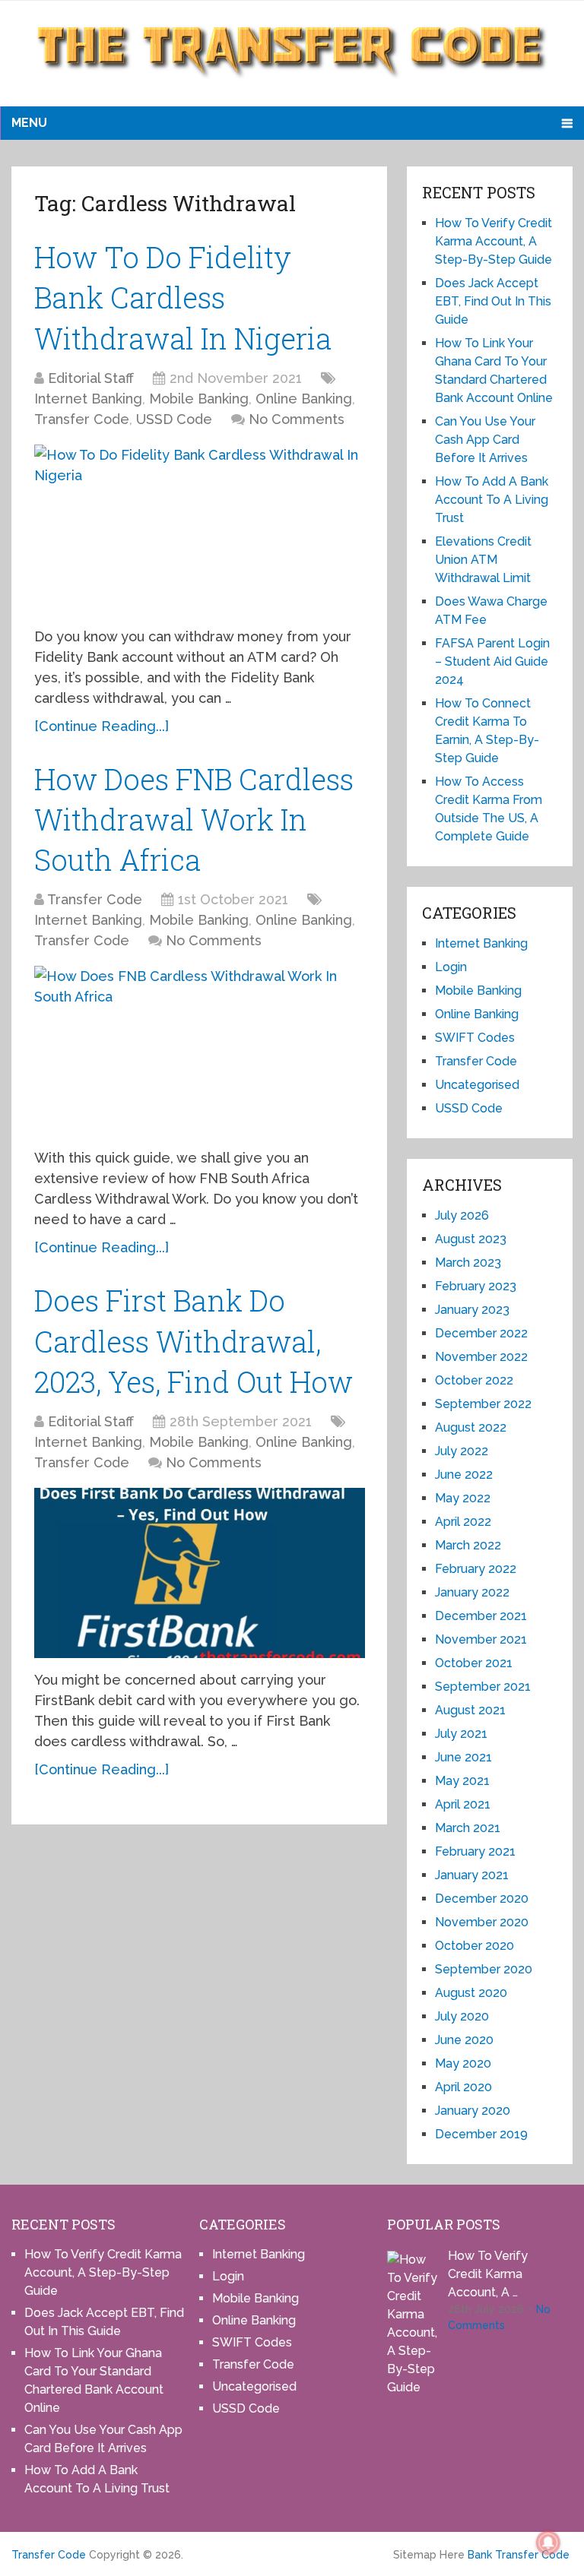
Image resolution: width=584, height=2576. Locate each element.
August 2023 (471, 1239)
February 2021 (475, 1851)
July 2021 (461, 1734)
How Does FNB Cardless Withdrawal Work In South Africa (194, 819)
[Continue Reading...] (102, 726)
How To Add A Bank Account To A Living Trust (492, 500)
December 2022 (481, 1333)
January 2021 (472, 1875)
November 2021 (481, 1639)
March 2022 (468, 1545)
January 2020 (473, 2111)
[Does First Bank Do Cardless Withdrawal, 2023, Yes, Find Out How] (200, 1573)
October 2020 (474, 1946)
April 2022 (463, 1522)
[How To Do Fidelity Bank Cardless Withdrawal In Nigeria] (200, 530)
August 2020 (471, 1993)
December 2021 (481, 1616)
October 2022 (474, 1380)
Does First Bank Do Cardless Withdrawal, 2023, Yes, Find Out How (194, 1340)
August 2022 (471, 1427)
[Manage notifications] (548, 2543)
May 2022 (463, 1498)
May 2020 (463, 2063)
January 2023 (472, 1310)
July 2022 (462, 1451)
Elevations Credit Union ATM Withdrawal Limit (483, 560)
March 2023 (468, 1263)
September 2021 (483, 1687)
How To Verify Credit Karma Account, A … (488, 2274)
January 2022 (472, 1592)
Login (451, 967)
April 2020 (463, 2087)
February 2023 (476, 1286)
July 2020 (462, 2016)
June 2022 (464, 1475)
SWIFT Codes (475, 1038)
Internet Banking (88, 399)
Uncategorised (477, 1085)
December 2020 (482, 1899)
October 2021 (474, 1663)
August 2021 (470, 1710)
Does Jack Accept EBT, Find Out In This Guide (493, 301)
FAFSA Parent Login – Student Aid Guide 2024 (492, 661)
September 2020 (484, 1969)
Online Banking (304, 399)
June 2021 (463, 1757)
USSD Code (174, 419)
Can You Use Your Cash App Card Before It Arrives (485, 440)
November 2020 (482, 1922)
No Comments (297, 419)
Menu (29, 123)
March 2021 (468, 1828)
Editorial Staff (91, 378)
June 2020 (464, 2040)
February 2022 (476, 1569)
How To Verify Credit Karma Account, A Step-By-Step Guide (494, 241)
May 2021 (462, 1781)
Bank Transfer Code (519, 2555)
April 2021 (463, 1804)
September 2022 (483, 1404)
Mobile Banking (199, 399)
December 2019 (481, 2134)
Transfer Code (82, 419)
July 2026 (462, 1215)
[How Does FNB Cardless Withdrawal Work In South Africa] (200, 1051)
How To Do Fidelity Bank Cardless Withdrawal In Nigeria (183, 297)
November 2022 (481, 1357)
